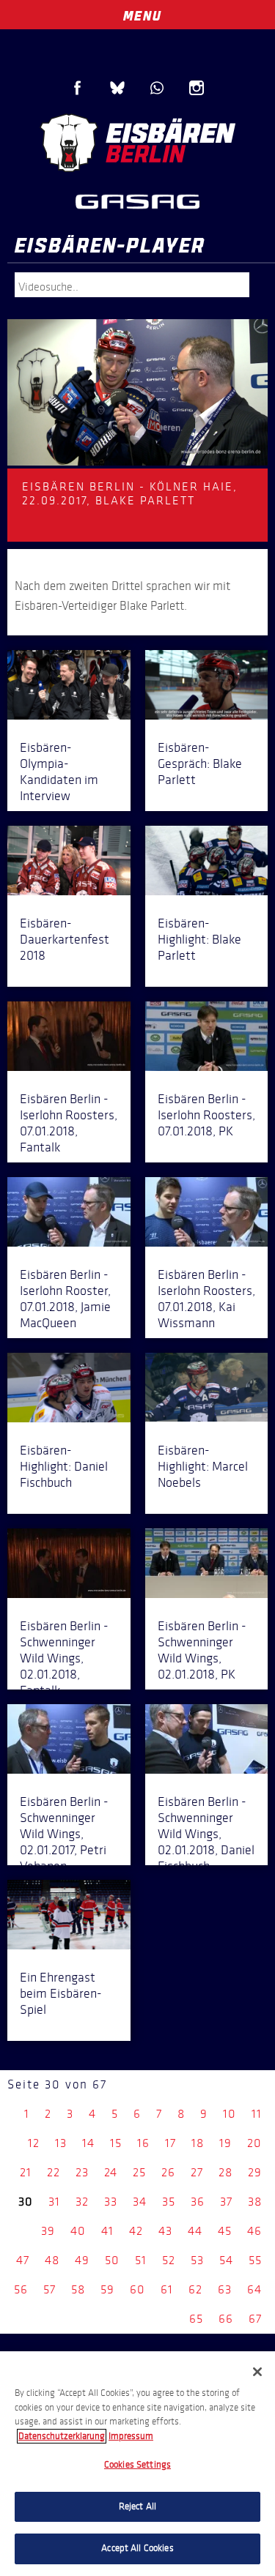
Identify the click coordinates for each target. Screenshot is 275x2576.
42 (136, 2231)
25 (139, 2172)
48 (52, 2260)
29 (255, 2172)
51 (141, 2260)
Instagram (197, 88)
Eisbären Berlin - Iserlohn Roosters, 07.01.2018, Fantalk (69, 1123)
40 (78, 2231)
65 (196, 2319)
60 (137, 2289)
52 (169, 2260)
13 (61, 2143)
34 (140, 2202)
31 (54, 2202)
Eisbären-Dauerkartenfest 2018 (65, 939)
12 (34, 2143)
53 (197, 2260)
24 (111, 2172)
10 (230, 2114)
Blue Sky (117, 88)
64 (254, 2289)
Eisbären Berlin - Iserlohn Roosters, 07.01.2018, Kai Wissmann (206, 1299)
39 (48, 2231)
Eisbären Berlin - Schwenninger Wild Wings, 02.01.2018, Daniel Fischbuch (206, 1834)
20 (254, 2143)
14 (88, 2143)
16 (143, 2143)
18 (198, 2143)
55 (255, 2260)
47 (23, 2260)
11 (257, 2114)
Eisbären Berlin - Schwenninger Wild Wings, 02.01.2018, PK (202, 1650)
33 (111, 2202)
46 (254, 2231)
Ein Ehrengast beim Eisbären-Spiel (61, 1993)
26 (168, 2172)
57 (49, 2289)
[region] (137, 2464)
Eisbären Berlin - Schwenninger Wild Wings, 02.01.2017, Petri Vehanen (64, 1834)
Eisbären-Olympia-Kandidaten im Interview (59, 772)
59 (107, 2289)
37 (226, 2202)
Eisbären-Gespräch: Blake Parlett (200, 764)
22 (54, 2172)
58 (78, 2289)
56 (21, 2289)
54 (226, 2260)
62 (195, 2289)
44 (195, 2231)
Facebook (78, 88)
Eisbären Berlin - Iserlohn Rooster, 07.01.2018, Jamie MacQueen (65, 1299)
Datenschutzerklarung (62, 2436)
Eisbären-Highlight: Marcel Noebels (203, 1466)
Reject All (137, 2506)
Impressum (131, 2436)
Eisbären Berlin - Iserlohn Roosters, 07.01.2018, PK (206, 1115)
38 (255, 2202)
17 (170, 2143)
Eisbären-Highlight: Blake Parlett (199, 939)
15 (116, 2143)
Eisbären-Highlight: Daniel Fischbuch (64, 1466)
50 (112, 2260)
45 (225, 2231)
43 (165, 2231)
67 (255, 2319)
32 (82, 2202)
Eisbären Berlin (137, 143)
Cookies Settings (137, 2465)
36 (198, 2202)
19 (225, 2143)
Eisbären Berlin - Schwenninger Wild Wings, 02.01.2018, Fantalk (64, 1658)
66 (226, 2319)
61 (167, 2289)
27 (197, 2172)
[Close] (257, 2372)
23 (82, 2172)
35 (169, 2202)
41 (107, 2231)
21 (26, 2172)
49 (82, 2260)
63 (225, 2289)
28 (225, 2172)
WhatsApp (157, 88)
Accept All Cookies (137, 2548)
